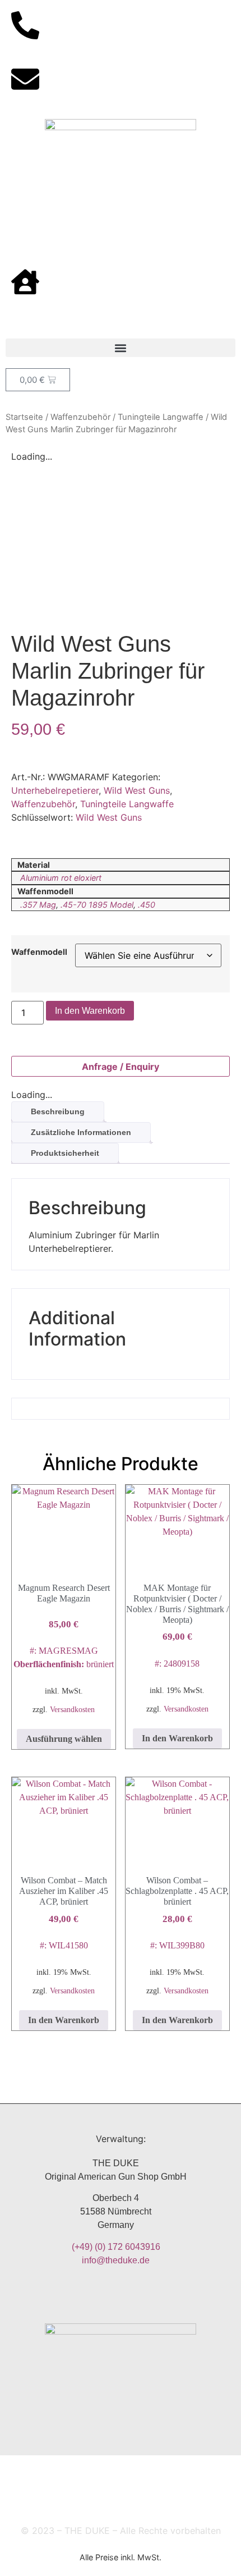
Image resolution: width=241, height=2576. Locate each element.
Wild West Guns (137, 790)
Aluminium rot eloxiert (61, 878)
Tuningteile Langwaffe (161, 417)
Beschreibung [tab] (58, 1111)
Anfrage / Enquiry (121, 1067)
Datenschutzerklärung (149, 2499)
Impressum (39, 2474)
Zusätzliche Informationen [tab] (81, 1132)
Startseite (24, 417)
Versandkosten (72, 1709)
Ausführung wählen (64, 1739)
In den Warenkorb (90, 1011)
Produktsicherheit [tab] (65, 1153)
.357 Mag (38, 905)
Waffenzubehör (80, 417)
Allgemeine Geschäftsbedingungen (154, 2474)
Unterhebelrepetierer (55, 790)
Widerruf (66, 2499)
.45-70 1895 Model (97, 905)
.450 (147, 905)
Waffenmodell (39, 952)
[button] (121, 348)
